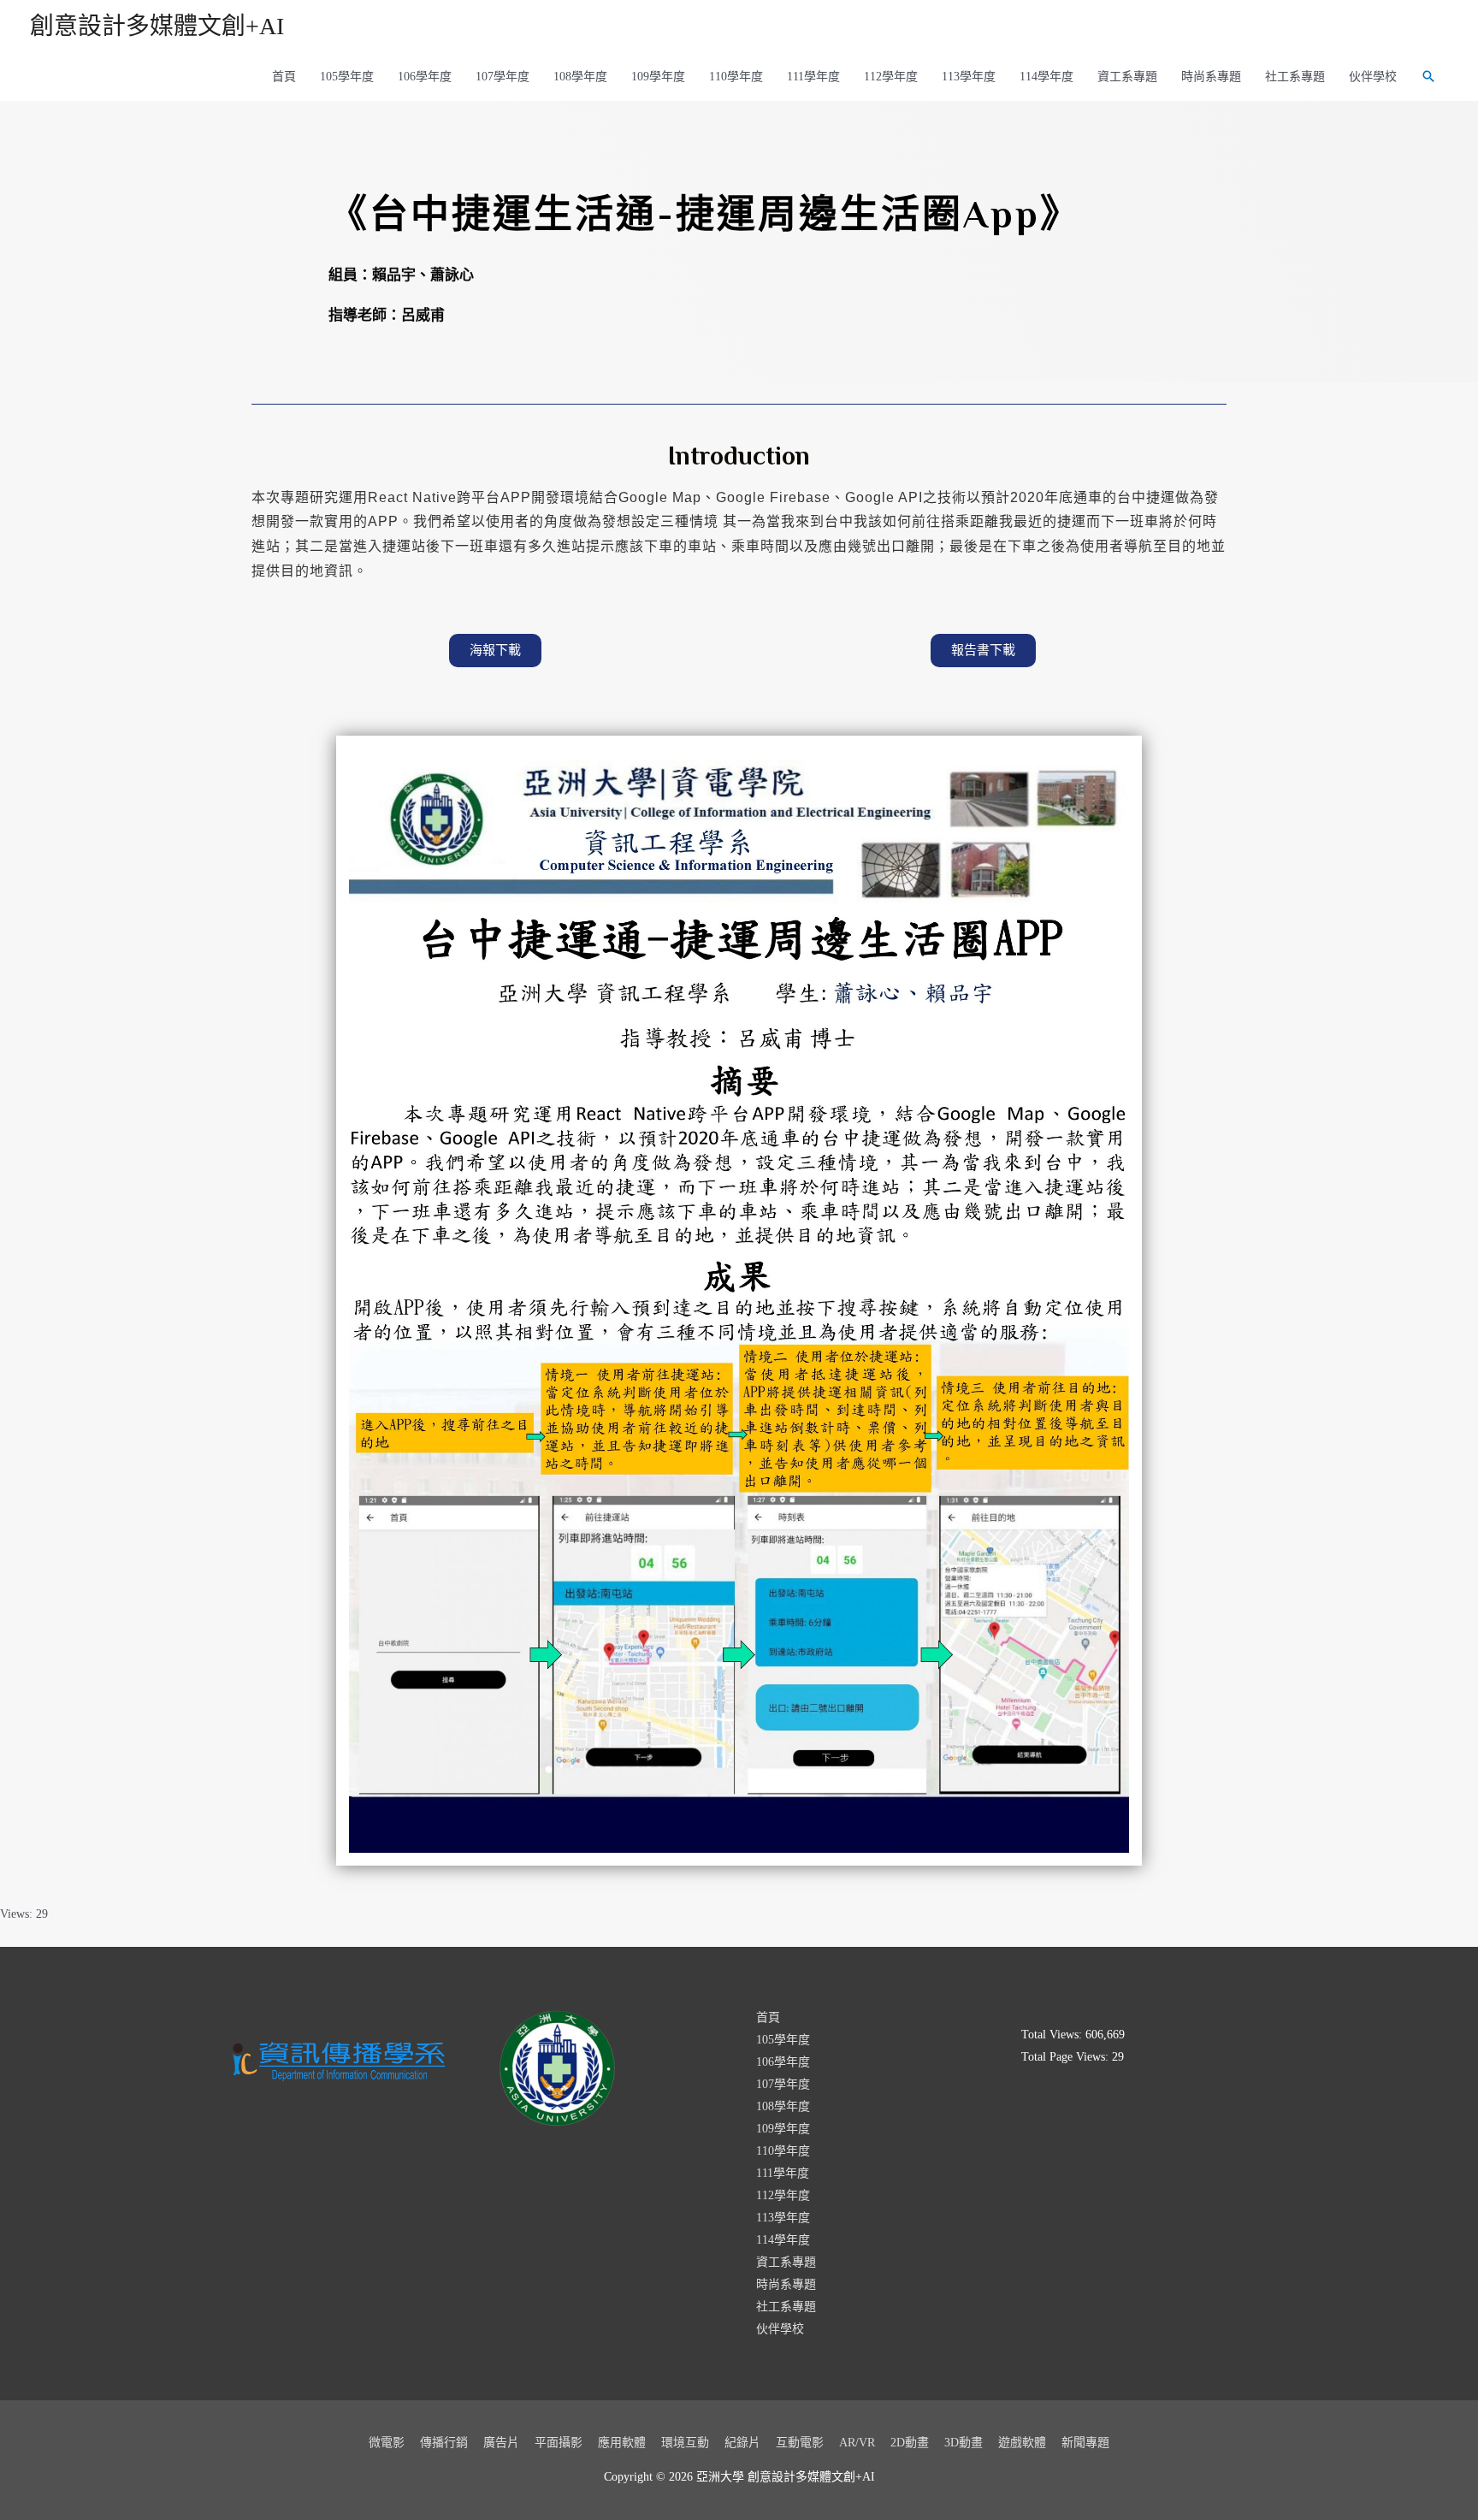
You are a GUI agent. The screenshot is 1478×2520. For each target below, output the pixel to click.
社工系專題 (1295, 77)
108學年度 (580, 77)
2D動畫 (910, 2443)
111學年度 (813, 77)
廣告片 (501, 2443)
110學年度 (736, 77)
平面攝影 (559, 2443)
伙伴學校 (1373, 77)
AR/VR (857, 2443)
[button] (495, 651)
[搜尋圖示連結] (1428, 76)
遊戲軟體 (1022, 2443)
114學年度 (1046, 77)
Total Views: (1053, 2035)
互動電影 (800, 2443)
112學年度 (891, 77)
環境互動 (685, 2443)
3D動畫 (964, 2443)
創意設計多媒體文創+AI (157, 26)
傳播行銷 (444, 2443)
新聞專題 (1085, 2443)
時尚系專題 (1211, 77)
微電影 (387, 2443)
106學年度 (425, 77)
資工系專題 (1127, 77)
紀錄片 (742, 2443)
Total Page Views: (1067, 2057)
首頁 (284, 77)
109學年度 (658, 77)
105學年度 (347, 77)
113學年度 (969, 77)
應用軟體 (622, 2443)
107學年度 (503, 77)
